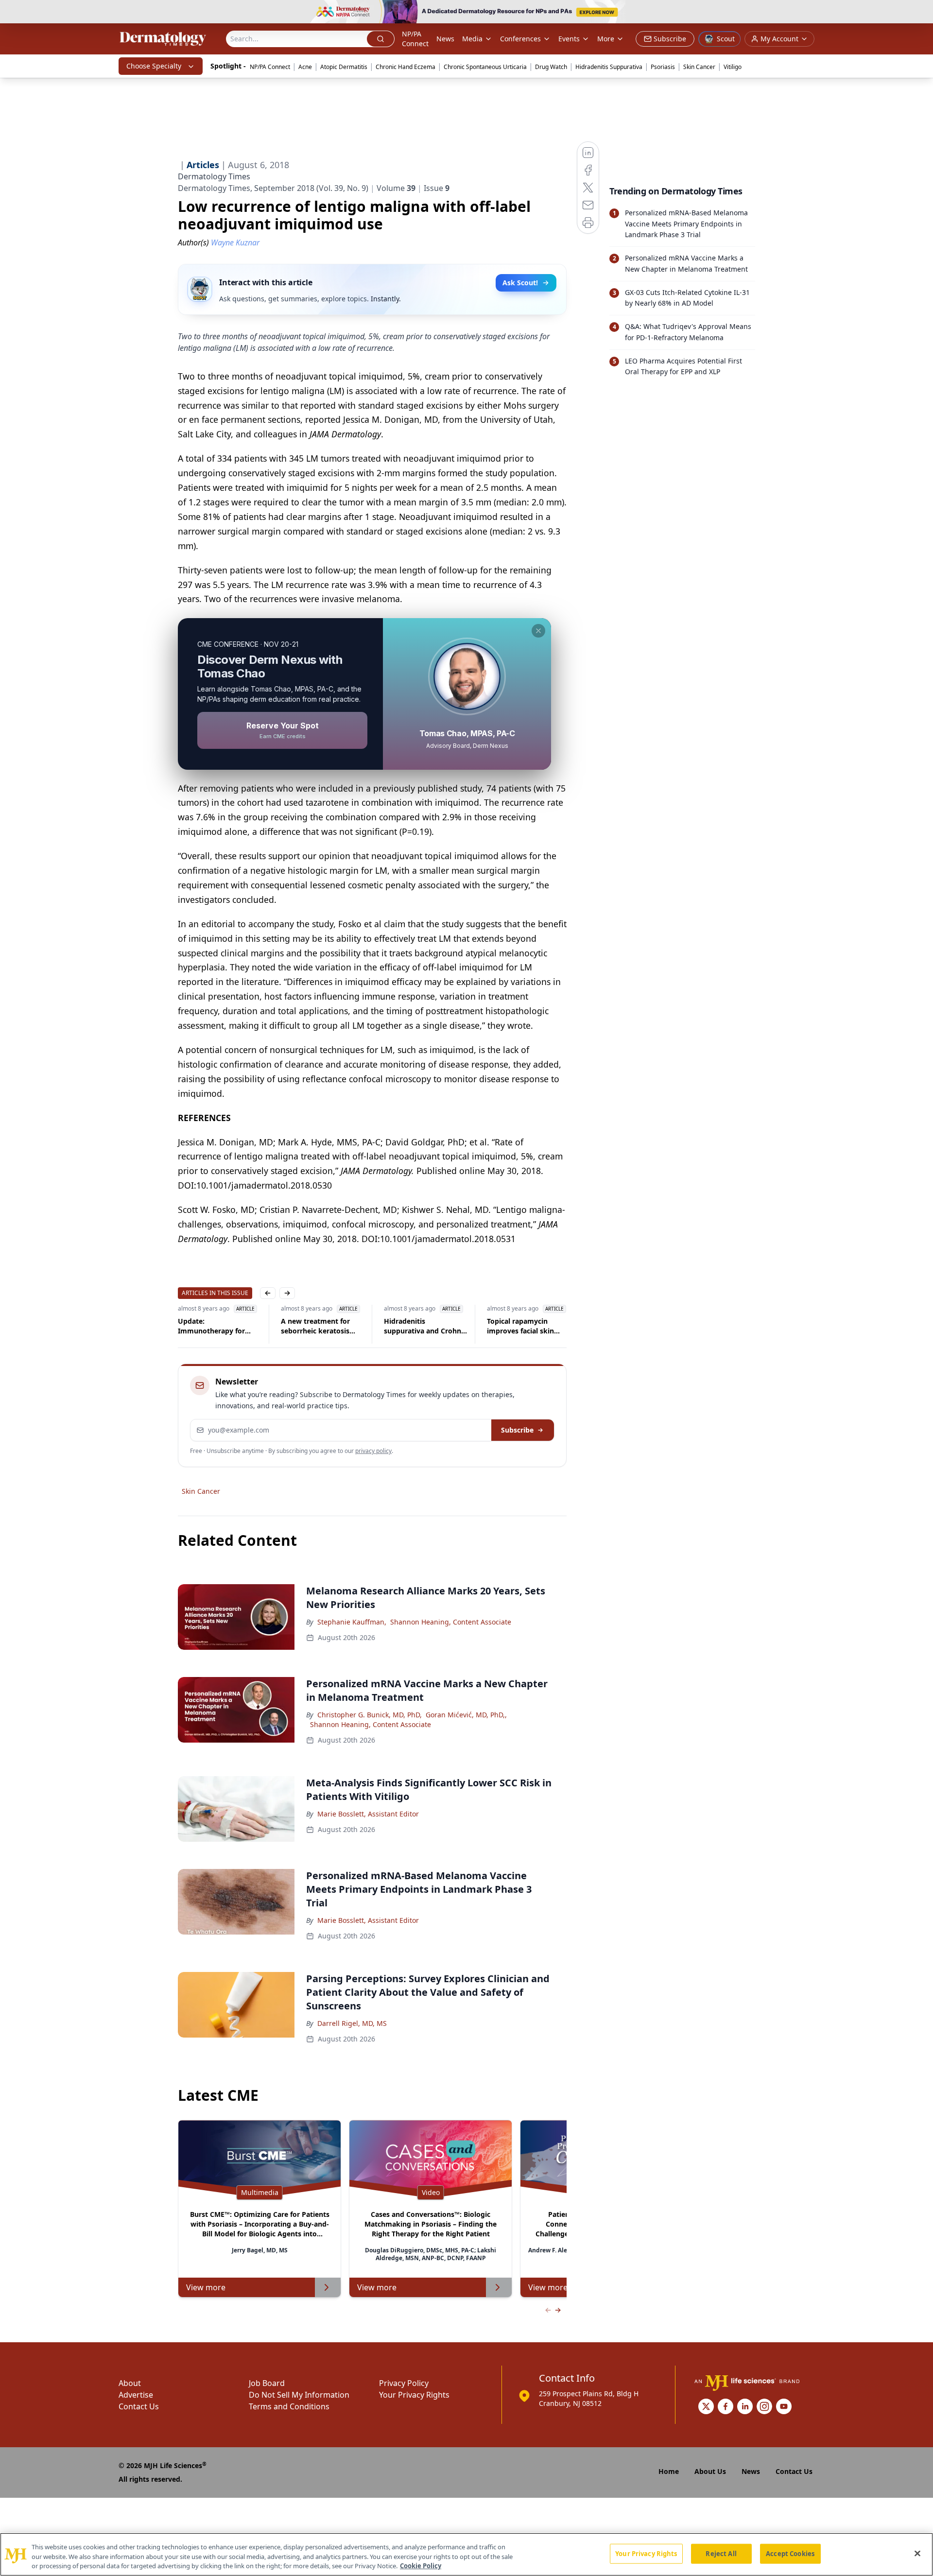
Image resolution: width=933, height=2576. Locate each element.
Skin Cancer (699, 67)
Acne (305, 67)
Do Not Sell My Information (299, 2395)
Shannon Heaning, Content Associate (451, 1622)
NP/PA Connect (415, 39)
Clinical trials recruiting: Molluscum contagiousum (548, 1326)
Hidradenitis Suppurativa (609, 67)
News (445, 39)
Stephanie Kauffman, (352, 1622)
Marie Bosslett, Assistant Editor (368, 1814)
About (130, 2383)
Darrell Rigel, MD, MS (352, 2023)
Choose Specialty (154, 66)
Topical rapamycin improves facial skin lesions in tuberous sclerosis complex (438, 1326)
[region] (466, 2554)
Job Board (267, 2383)
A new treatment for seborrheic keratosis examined (233, 1326)
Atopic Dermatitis (344, 67)
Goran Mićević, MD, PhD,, (466, 1715)
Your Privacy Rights (414, 2395)
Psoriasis (663, 67)
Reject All (721, 2553)
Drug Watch (551, 67)
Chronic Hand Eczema (406, 67)
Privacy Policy (404, 2383)
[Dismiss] (538, 631)
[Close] (917, 2553)
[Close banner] (920, 13)
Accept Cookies (790, 2553)
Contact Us (139, 2406)
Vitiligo (733, 67)
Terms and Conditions (289, 2406)
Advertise (136, 2395)
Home (669, 2471)
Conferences (520, 39)
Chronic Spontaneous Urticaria (485, 67)
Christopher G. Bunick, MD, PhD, (370, 1715)
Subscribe (517, 1430)
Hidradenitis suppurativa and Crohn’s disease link (343, 1326)
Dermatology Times (214, 176)
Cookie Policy (421, 2566)
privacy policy (373, 1451)
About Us (710, 2471)
